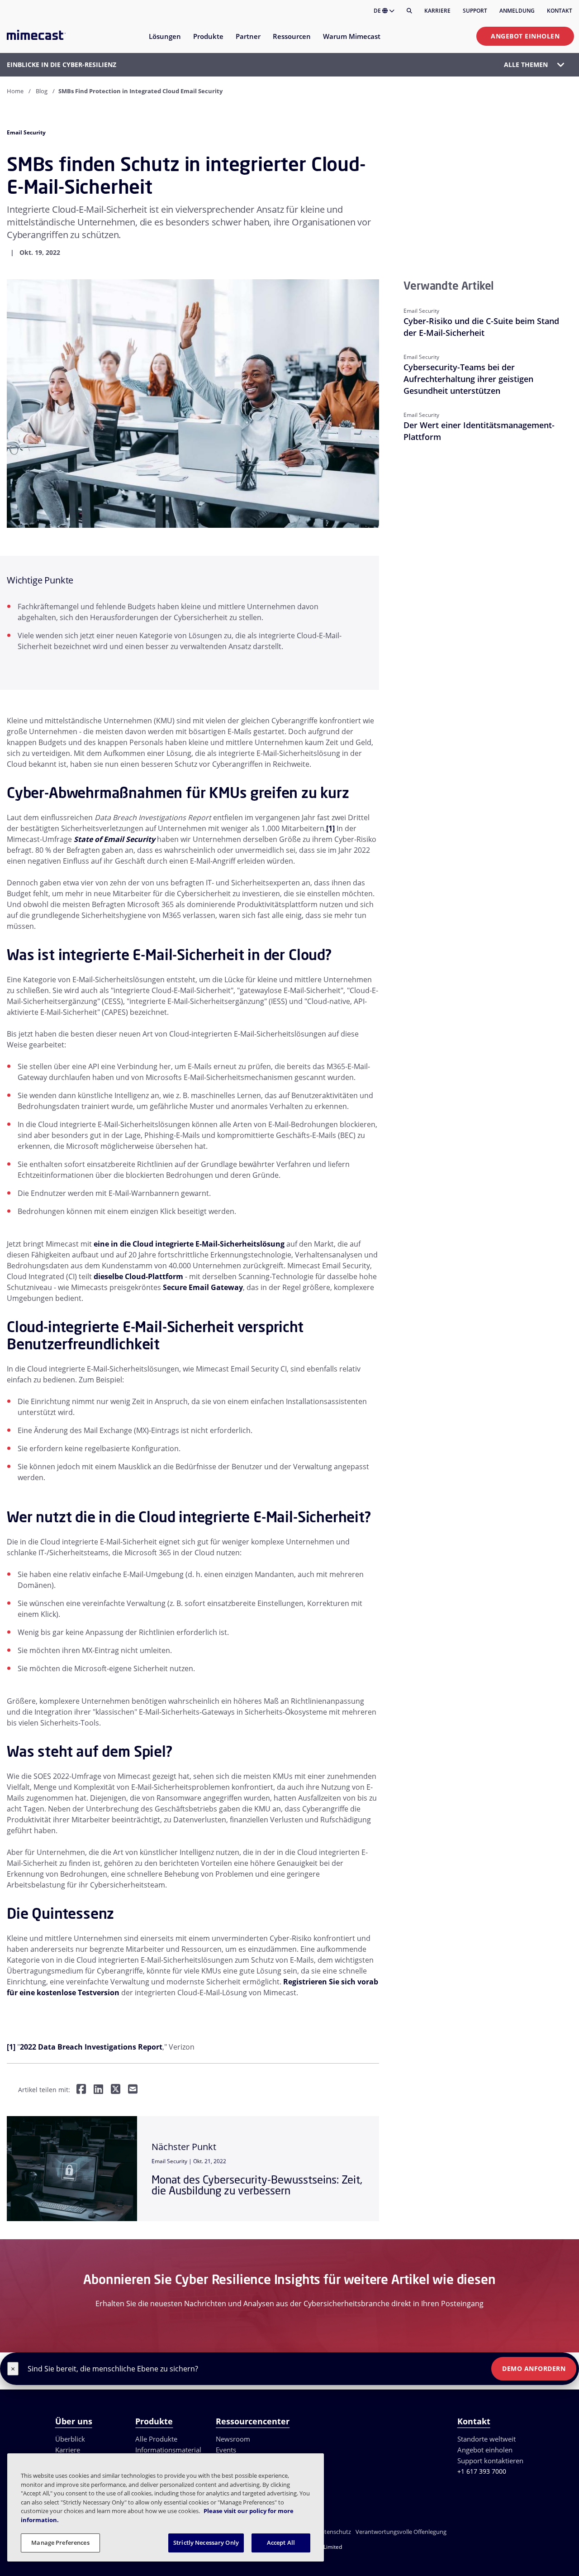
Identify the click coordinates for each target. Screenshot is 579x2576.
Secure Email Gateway (203, 1287)
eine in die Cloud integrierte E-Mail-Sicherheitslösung (189, 1244)
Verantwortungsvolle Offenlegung (401, 2532)
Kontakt (560, 11)
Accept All (281, 2543)
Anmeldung (517, 11)
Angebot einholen (525, 36)
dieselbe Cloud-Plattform (138, 1276)
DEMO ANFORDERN (534, 2368)
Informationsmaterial (168, 2450)
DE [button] (378, 11)
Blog (42, 91)
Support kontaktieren (490, 2461)
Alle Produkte (156, 2439)
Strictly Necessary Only (206, 2543)
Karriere (437, 11)
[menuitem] (164, 42)
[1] (330, 828)
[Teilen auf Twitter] (116, 2090)
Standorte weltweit (486, 2439)
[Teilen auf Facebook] (81, 2090)
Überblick (70, 2439)
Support (475, 11)
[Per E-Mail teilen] (133, 2090)
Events (226, 2450)
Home (15, 91)
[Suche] (409, 11)
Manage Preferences (60, 2543)
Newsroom (233, 2439)
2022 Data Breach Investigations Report (91, 2047)
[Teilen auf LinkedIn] (98, 2090)
